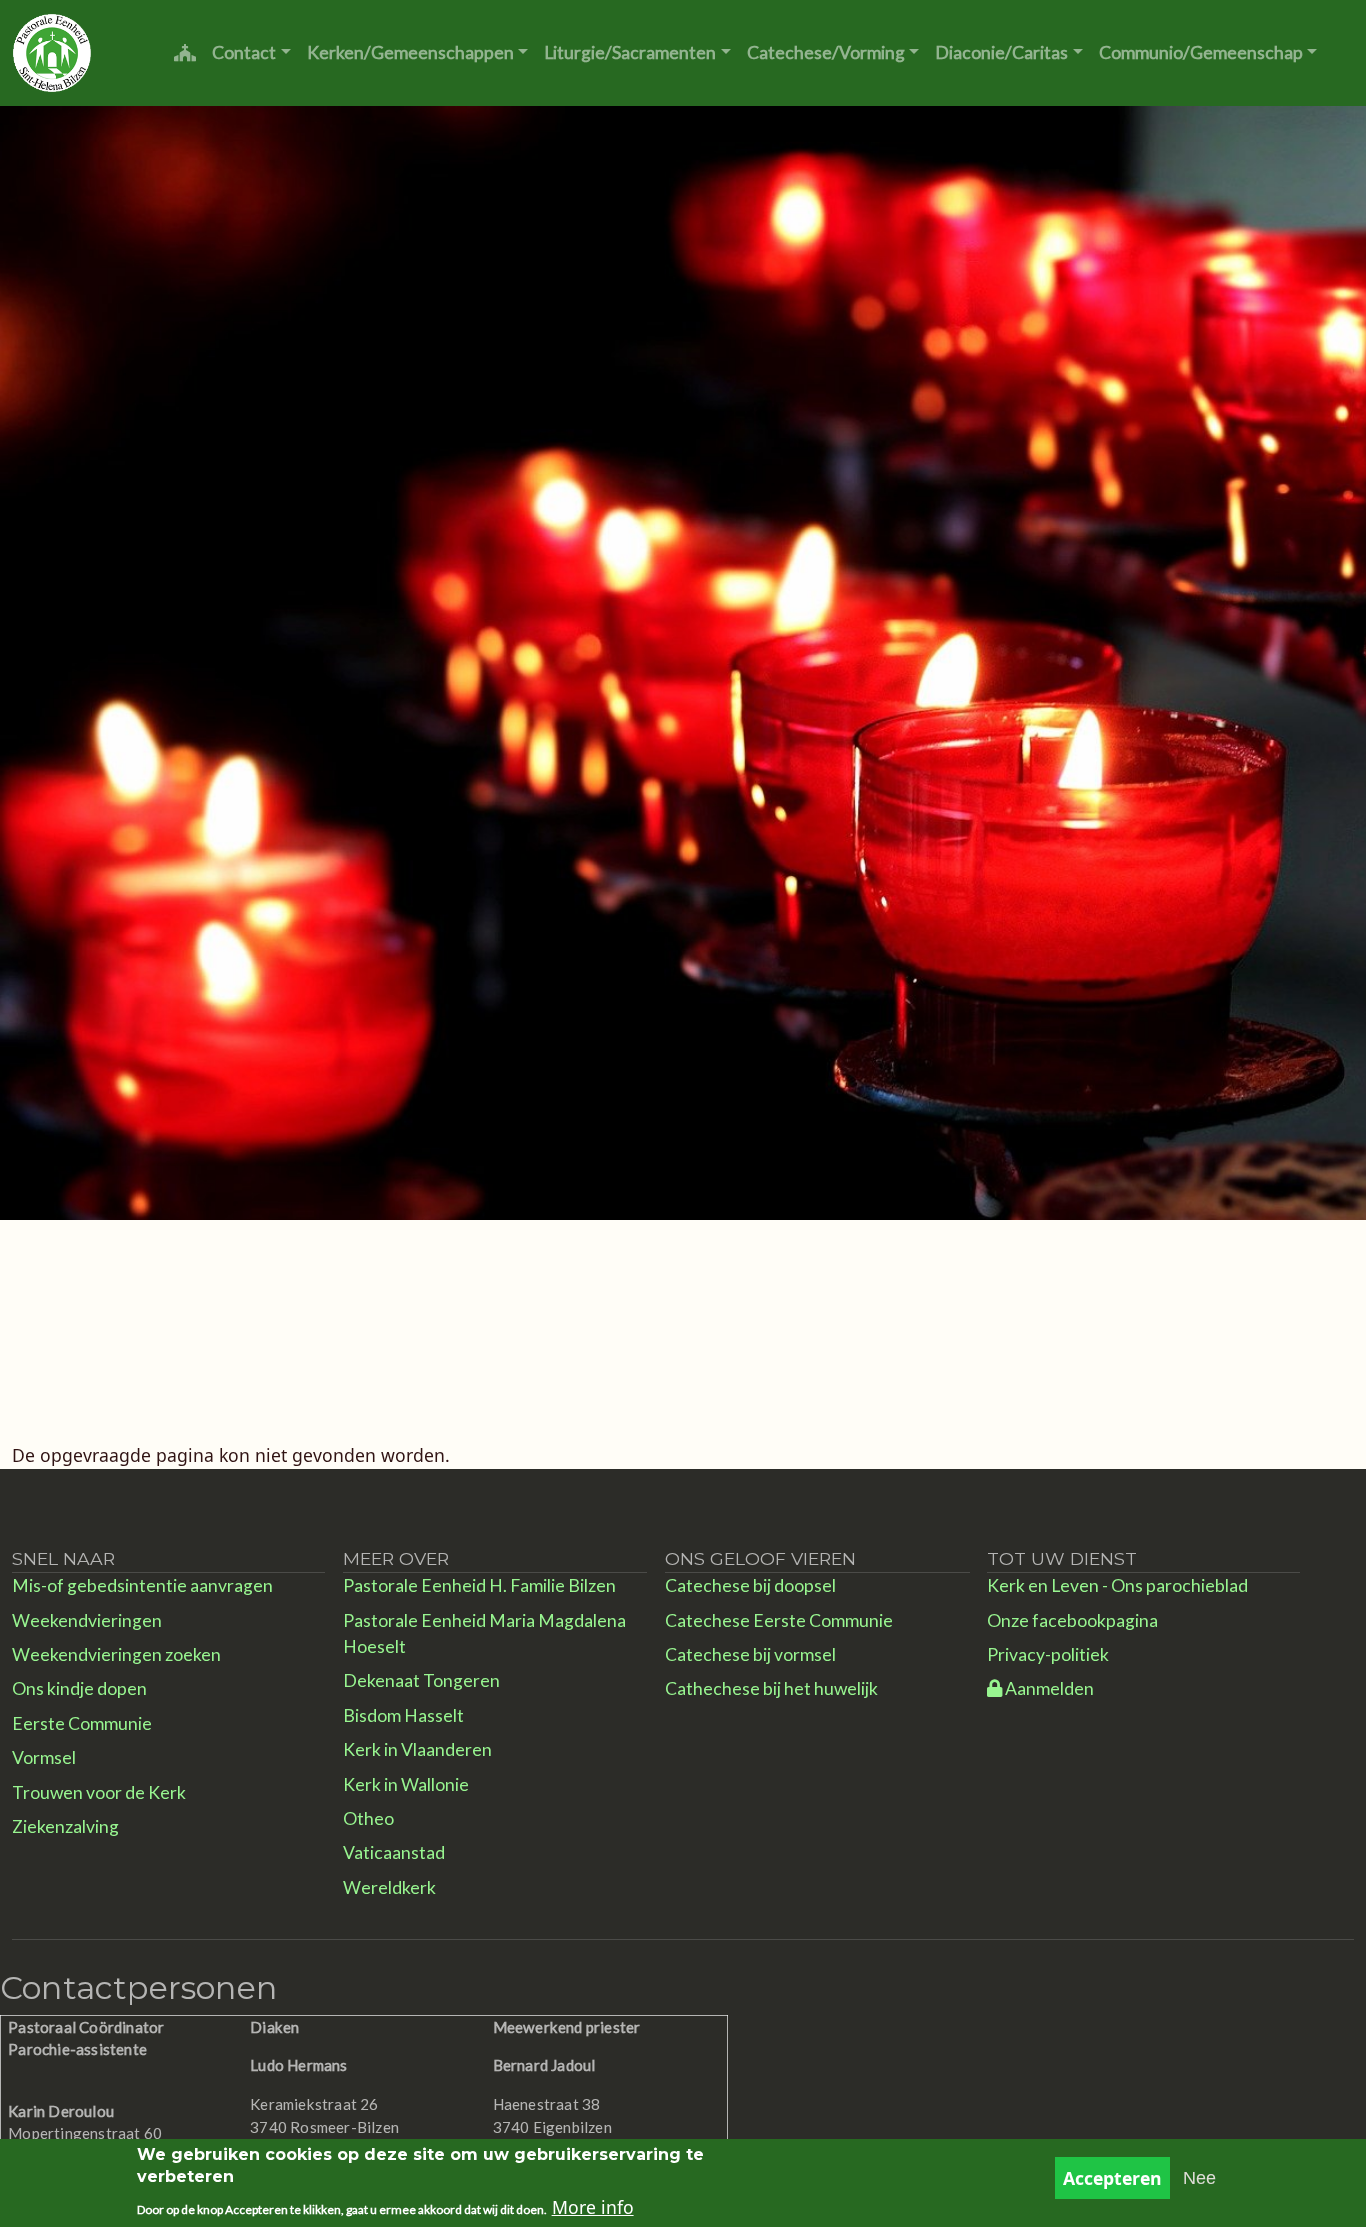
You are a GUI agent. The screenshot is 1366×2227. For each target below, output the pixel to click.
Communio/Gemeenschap (1201, 52)
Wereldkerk (389, 1887)
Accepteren (1112, 2178)
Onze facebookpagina (1072, 1620)
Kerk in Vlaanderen (417, 1749)
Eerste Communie (82, 1723)
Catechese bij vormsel (750, 1654)
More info (593, 2207)
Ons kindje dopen (79, 1688)
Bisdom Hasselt (403, 1715)
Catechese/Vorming (826, 52)
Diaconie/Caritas (1001, 52)
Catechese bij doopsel (750, 1585)
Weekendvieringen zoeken (116, 1654)
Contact (244, 52)
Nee (1199, 2178)
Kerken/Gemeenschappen (410, 52)
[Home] (52, 53)
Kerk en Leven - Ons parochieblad (1117, 1585)
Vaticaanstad (394, 1852)
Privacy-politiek (1048, 1654)
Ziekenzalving (65, 1826)
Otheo (368, 1818)
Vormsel (44, 1757)
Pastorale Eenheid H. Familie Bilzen (479, 1585)
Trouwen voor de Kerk (99, 1792)
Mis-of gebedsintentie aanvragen (142, 1585)
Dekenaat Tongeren (421, 1680)
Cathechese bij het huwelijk (771, 1688)
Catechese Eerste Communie (779, 1620)
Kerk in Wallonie (406, 1784)
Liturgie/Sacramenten (630, 52)
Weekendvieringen (87, 1620)
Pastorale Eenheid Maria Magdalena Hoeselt (484, 1633)
